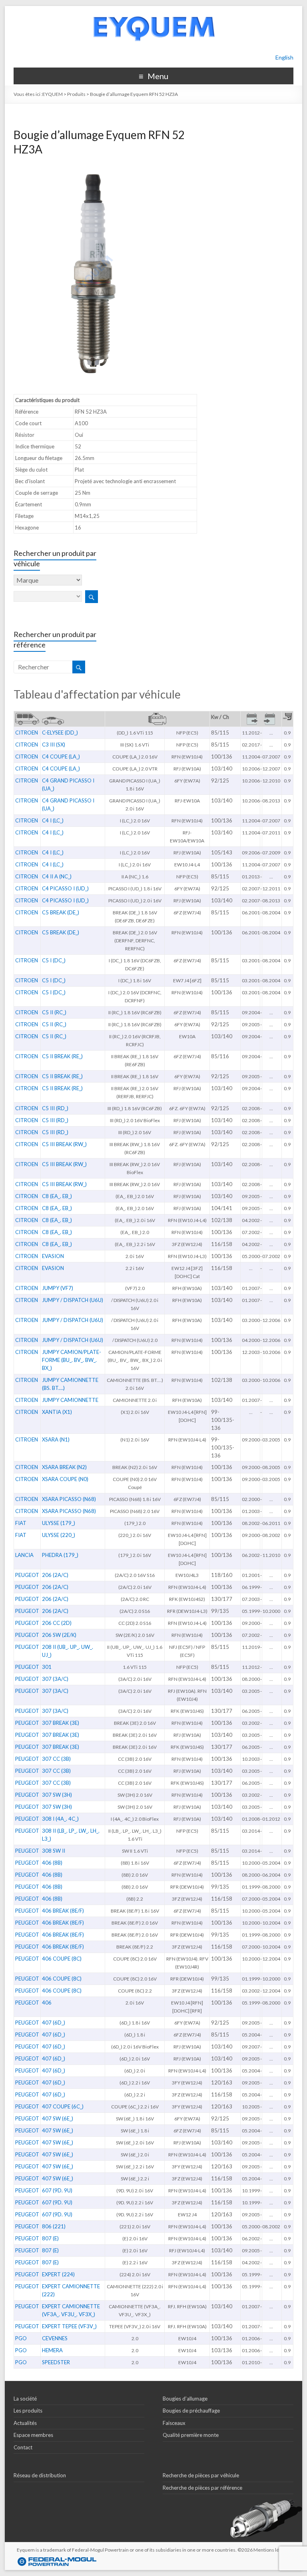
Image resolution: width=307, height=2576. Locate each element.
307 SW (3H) (57, 1795)
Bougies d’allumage (185, 2399)
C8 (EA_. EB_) (57, 1196)
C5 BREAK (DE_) (61, 912)
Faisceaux (174, 2423)
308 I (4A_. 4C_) (60, 1819)
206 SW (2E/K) (59, 1635)
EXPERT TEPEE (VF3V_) (69, 2326)
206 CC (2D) (57, 1623)
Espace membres (33, 2435)
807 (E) (50, 2238)
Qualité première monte (191, 2435)
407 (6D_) (54, 2023)
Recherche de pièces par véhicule (201, 2475)
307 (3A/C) (55, 1679)
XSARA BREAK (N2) (64, 1467)
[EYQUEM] (153, 10)
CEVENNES (55, 2338)
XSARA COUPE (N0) (65, 1479)
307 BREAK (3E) (61, 1723)
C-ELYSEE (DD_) (60, 733)
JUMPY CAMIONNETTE (70, 1400)
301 (47, 1667)
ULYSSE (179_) (59, 1523)
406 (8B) (52, 1863)
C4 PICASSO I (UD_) (65, 888)
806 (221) (54, 2226)
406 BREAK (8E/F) (63, 1911)
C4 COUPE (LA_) (61, 756)
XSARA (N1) (56, 1439)
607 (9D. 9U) (57, 2190)
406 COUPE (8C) (62, 1959)
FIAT (21, 1523)
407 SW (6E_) (58, 2118)
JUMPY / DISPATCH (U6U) (73, 1300)
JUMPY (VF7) (58, 1288)
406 (47, 2003)
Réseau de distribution (40, 2475)
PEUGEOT (27, 1575)
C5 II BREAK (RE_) (62, 1056)
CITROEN (27, 733)
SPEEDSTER (56, 2362)
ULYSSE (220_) (59, 1535)
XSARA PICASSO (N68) (69, 1499)
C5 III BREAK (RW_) (64, 1144)
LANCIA (24, 1555)
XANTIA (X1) (57, 1412)
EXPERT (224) (58, 2274)
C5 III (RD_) (55, 1108)
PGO (21, 2338)
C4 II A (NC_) (57, 876)
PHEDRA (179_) (60, 1555)
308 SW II (54, 1851)
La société (25, 2399)
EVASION (53, 1256)
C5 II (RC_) (54, 1012)
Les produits (28, 2411)
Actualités (25, 2423)
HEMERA (52, 2350)
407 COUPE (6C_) (63, 2106)
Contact (23, 2447)
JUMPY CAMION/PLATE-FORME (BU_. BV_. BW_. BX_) (72, 1360)
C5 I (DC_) (54, 960)
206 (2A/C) (55, 1575)
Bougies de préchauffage (191, 2411)
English (284, 57)
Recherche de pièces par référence (202, 2488)
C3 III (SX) (54, 745)
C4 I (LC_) (53, 820)
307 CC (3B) (56, 1759)
